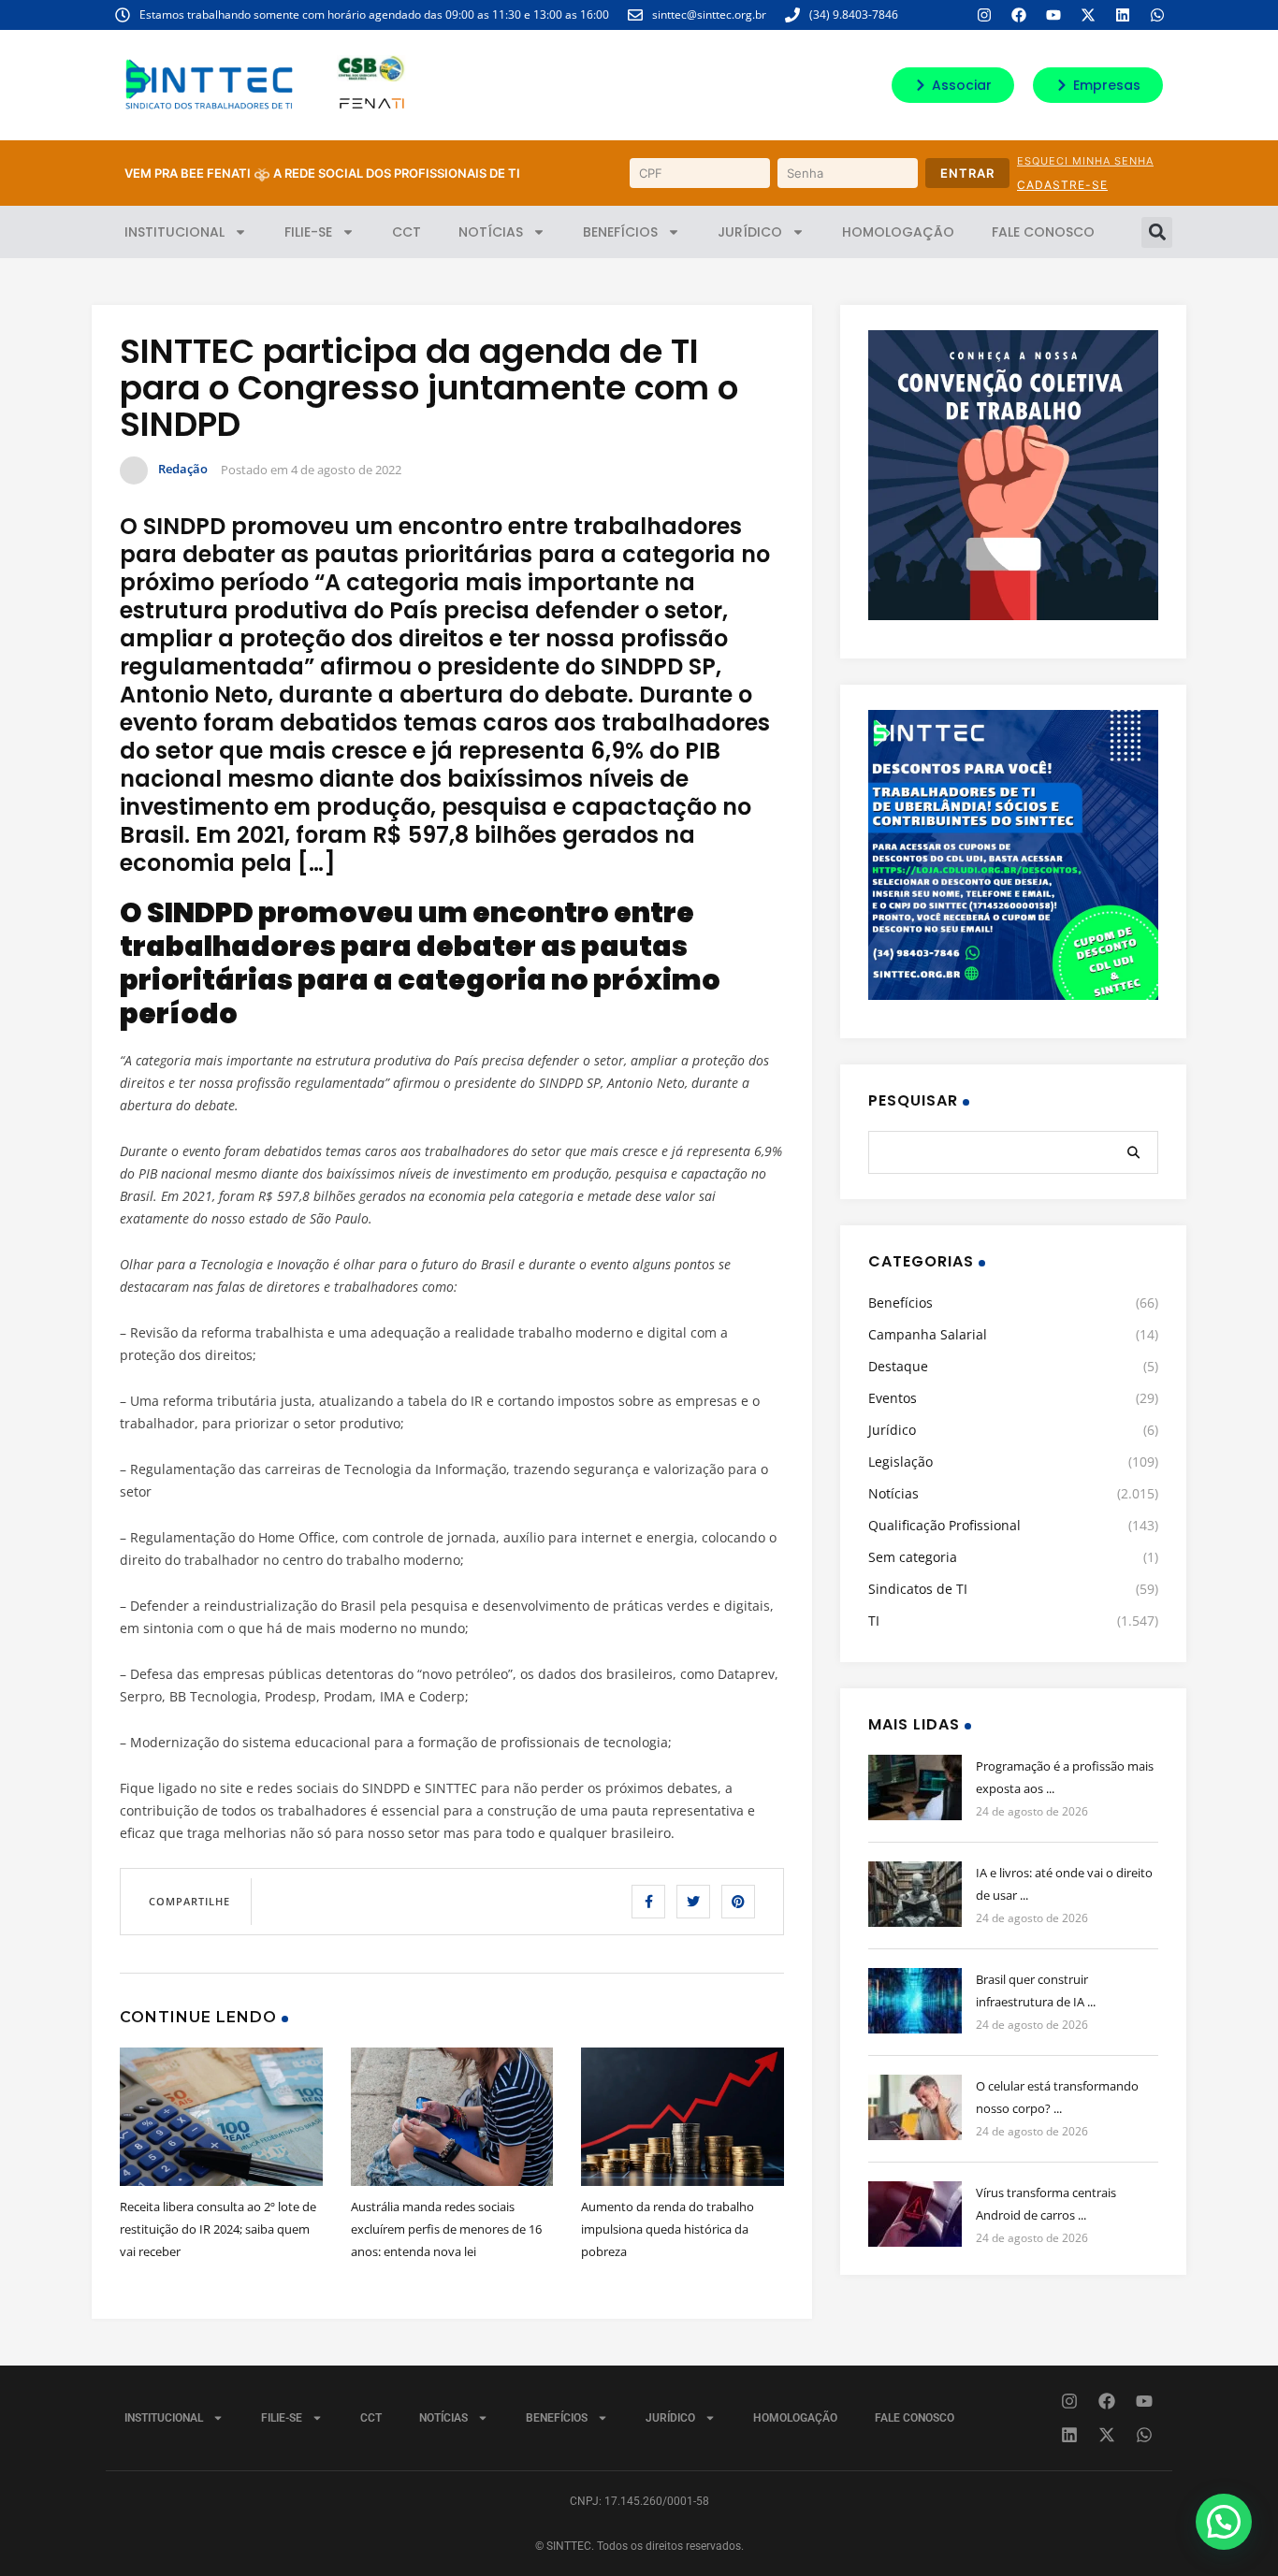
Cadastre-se (1062, 185)
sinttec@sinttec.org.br (709, 14)
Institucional (174, 232)
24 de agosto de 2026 (1032, 1811)
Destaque (898, 1366)
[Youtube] (1053, 15)
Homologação (898, 232)
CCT (407, 232)
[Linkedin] (1123, 15)
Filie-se (308, 232)
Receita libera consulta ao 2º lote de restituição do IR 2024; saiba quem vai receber (218, 2229)
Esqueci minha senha (1085, 161)
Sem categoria (913, 1557)
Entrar (967, 173)
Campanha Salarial (928, 1334)
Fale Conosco (1043, 232)
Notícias (491, 232)
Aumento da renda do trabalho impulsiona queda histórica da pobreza (668, 2229)
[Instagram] (984, 15)
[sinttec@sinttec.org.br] (635, 15)
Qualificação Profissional (944, 1525)
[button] (1157, 232)
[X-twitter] (1088, 15)
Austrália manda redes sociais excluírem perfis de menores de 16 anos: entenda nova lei (446, 2229)
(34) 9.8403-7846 (854, 14)
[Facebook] (1019, 15)
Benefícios (620, 232)
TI (874, 1621)
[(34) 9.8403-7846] (792, 15)
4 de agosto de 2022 (346, 470)
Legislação (900, 1462)
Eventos (893, 1398)
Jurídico (750, 232)
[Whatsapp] (1157, 15)
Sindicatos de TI (918, 1589)
